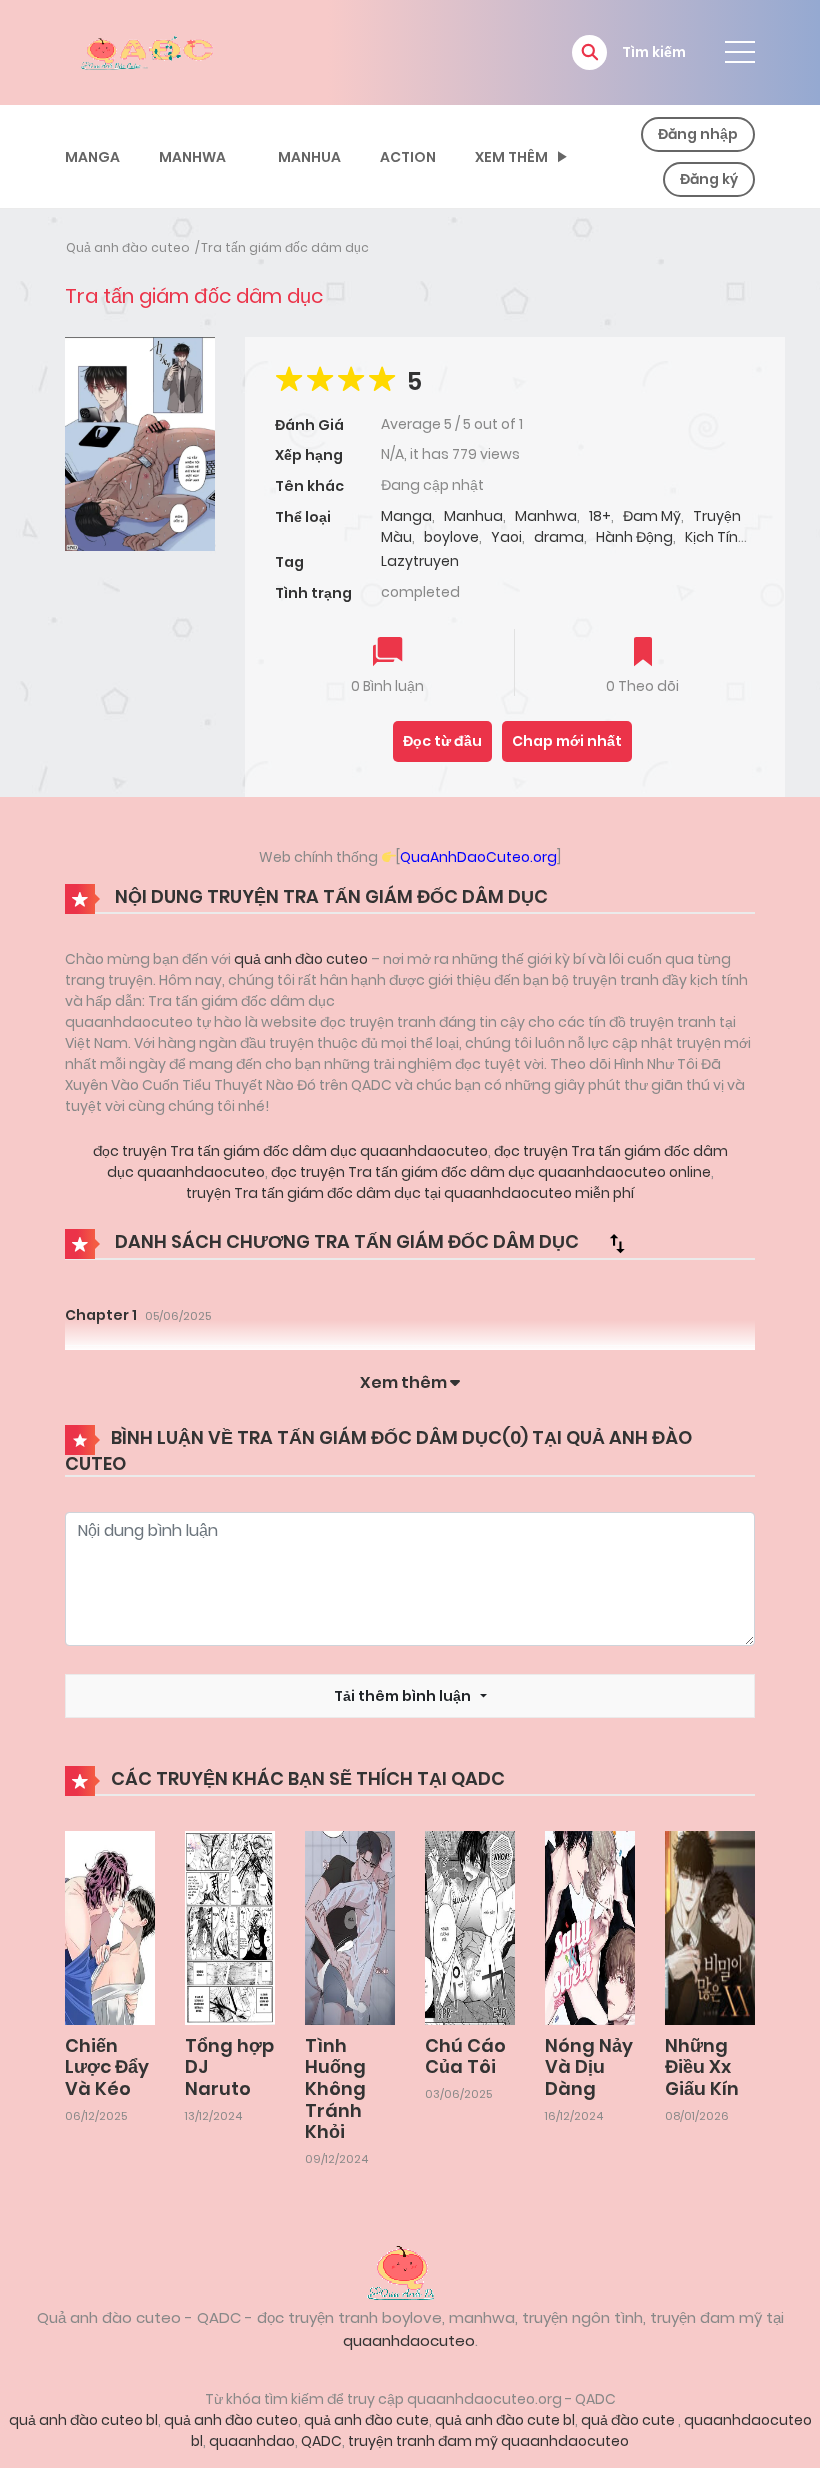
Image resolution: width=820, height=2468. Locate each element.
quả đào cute (629, 2420)
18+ (600, 516)
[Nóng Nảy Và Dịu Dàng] (590, 1927)
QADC (321, 2441)
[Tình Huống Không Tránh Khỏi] (350, 1927)
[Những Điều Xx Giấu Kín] (710, 1927)
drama (559, 537)
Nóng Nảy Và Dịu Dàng (589, 2067)
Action (408, 157)
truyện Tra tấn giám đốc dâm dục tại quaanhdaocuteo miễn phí (410, 1193)
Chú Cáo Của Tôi (465, 2056)
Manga (92, 157)
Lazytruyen (420, 561)
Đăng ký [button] (709, 179)
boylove (451, 537)
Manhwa (192, 157)
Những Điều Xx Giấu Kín (702, 2067)
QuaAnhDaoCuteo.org (478, 857)
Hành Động (634, 537)
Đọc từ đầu (442, 741)
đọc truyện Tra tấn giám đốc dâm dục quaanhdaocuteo (290, 1151)
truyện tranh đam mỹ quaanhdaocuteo (488, 2441)
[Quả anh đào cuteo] (410, 2271)
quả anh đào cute (366, 2420)
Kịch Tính (716, 537)
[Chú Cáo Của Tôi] (470, 1927)
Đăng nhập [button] (698, 134)
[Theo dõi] (643, 653)
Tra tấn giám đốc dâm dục (285, 247)
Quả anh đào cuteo (128, 247)
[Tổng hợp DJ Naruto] (230, 1927)
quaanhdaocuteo (409, 2340)
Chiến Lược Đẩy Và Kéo (107, 2067)
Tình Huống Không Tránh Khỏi (335, 2088)
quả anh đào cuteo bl (83, 2420)
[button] (589, 52)
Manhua (309, 157)
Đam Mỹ (652, 516)
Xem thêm (511, 157)
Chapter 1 (101, 1315)
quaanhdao (252, 2441)
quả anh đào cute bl (505, 2420)
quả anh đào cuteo (301, 959)
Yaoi (506, 537)
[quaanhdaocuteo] (150, 51)
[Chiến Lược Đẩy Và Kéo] (110, 1927)
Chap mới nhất (567, 741)
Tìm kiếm (654, 52)
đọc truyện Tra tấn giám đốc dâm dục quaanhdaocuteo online (489, 1172)
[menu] (740, 52)
